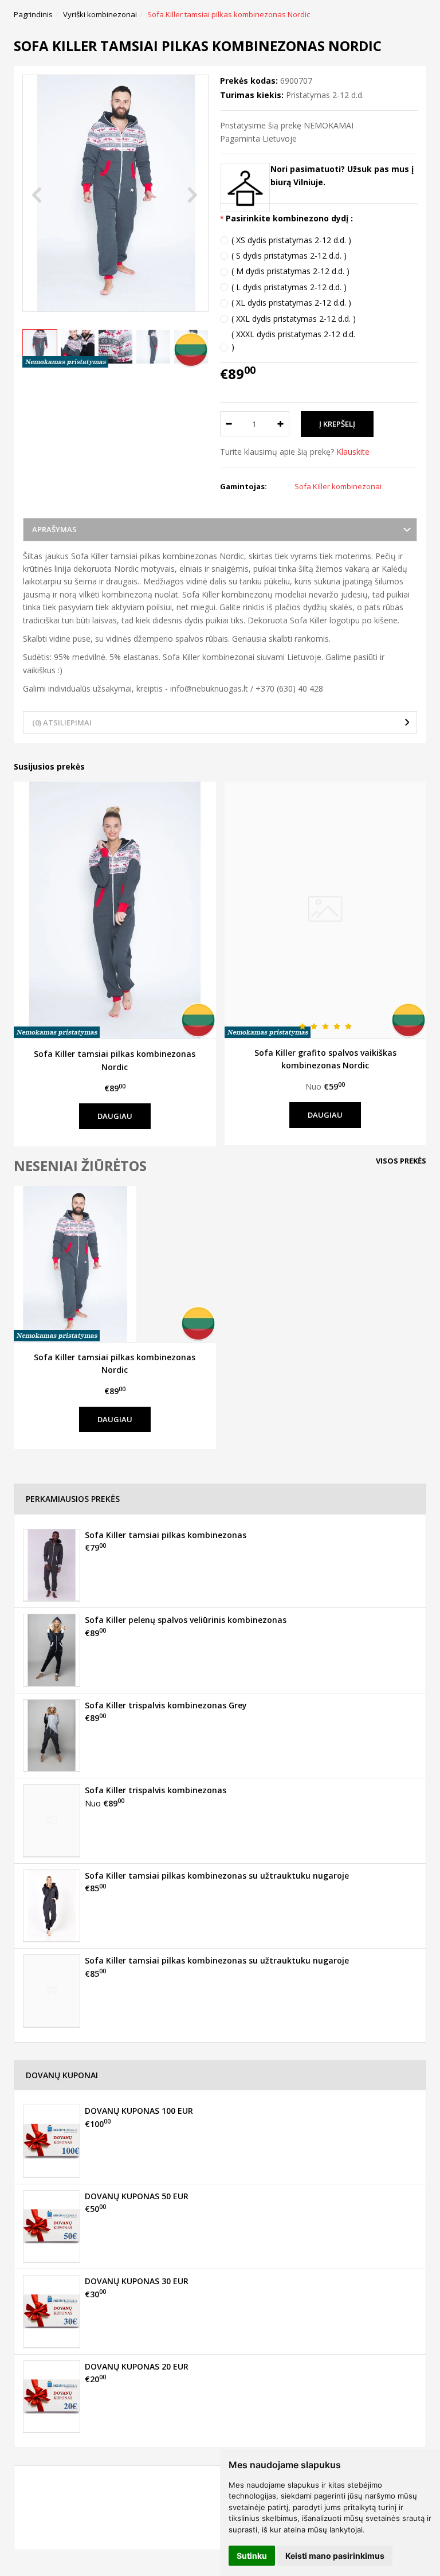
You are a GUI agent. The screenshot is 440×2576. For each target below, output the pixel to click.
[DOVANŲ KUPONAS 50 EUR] (52, 2226)
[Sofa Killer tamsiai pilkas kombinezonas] (52, 1565)
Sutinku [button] (252, 2556)
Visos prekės (401, 1161)
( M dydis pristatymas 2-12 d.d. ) (290, 271)
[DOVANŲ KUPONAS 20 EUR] (52, 2397)
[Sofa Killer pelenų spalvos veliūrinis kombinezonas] (52, 1650)
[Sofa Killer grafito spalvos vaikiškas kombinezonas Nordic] (326, 910)
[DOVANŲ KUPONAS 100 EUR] (52, 2141)
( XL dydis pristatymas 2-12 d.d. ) (291, 303)
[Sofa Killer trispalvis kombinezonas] (52, 1820)
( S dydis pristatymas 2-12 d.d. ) (289, 255)
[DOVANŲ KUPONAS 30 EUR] (52, 2311)
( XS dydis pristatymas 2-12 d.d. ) (291, 240)
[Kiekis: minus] (228, 424)
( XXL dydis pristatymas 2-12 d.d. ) (294, 319)
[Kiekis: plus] (281, 424)
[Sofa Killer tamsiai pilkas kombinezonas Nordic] (115, 910)
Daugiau (115, 1116)
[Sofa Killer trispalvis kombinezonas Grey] (52, 1735)
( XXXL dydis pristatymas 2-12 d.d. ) (293, 340)
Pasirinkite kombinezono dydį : (289, 218)
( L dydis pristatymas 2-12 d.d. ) (289, 287)
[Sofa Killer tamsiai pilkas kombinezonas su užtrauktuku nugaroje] (52, 1906)
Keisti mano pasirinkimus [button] (335, 2556)
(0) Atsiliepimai (62, 723)
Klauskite (353, 452)
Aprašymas (54, 529)
